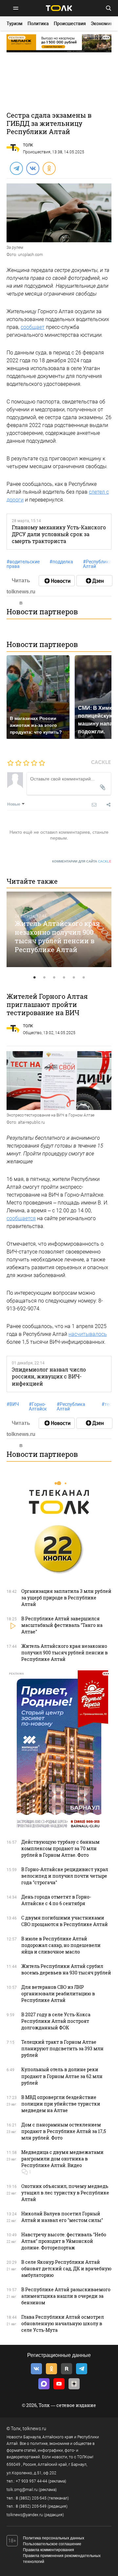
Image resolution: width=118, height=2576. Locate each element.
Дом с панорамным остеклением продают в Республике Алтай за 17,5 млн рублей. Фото (64, 2131)
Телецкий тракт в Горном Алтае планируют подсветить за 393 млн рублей (62, 2048)
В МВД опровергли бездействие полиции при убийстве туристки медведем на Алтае (61, 2104)
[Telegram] (16, 168)
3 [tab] (54, 978)
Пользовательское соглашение (52, 2544)
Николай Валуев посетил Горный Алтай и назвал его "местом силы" (62, 2217)
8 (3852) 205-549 (31, 2506)
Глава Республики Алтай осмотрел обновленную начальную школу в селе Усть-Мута (63, 2323)
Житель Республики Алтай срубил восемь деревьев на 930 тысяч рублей (66, 1969)
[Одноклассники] (49, 168)
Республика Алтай (97, 564)
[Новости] (57, 581)
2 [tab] (44, 978)
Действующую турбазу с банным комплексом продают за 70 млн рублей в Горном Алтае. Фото (60, 1848)
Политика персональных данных (54, 2538)
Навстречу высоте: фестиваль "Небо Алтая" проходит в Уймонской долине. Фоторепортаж (64, 2241)
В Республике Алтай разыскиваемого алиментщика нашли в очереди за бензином (66, 2296)
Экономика (103, 24)
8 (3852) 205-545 (31, 2498)
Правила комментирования (49, 2550)
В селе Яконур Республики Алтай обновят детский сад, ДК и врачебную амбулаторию (66, 2269)
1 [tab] (34, 978)
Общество (32, 1033)
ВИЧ (13, 1404)
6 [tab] (84, 978)
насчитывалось (88, 1334)
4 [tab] (64, 978)
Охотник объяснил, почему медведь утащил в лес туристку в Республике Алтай (65, 2193)
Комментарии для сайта (82, 861)
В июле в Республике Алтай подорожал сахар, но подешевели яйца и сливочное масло (61, 1945)
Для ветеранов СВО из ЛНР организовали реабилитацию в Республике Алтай (58, 1994)
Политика (38, 24)
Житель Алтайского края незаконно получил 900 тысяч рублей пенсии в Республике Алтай (57, 936)
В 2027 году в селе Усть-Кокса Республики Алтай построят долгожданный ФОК (56, 2021)
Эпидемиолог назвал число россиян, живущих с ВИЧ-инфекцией (49, 1376)
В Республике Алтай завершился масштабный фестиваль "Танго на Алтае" (62, 1625)
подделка (61, 562)
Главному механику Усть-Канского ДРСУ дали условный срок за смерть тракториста (59, 534)
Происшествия (70, 24)
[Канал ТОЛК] (94, 581)
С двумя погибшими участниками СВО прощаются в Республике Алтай (65, 1921)
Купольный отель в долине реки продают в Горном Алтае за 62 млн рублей (62, 2076)
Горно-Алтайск (38, 1407)
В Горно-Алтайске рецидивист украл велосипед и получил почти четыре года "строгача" (65, 1876)
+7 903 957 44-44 (31, 2481)
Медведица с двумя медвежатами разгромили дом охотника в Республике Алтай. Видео (62, 2159)
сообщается (21, 1218)
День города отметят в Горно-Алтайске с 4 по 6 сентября (56, 1900)
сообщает (33, 327)
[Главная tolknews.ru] (59, 8)
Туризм (15, 24)
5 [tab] (74, 978)
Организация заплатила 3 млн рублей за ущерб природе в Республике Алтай (66, 1598)
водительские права (23, 564)
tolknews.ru (34, 2429)
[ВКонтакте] (32, 168)
